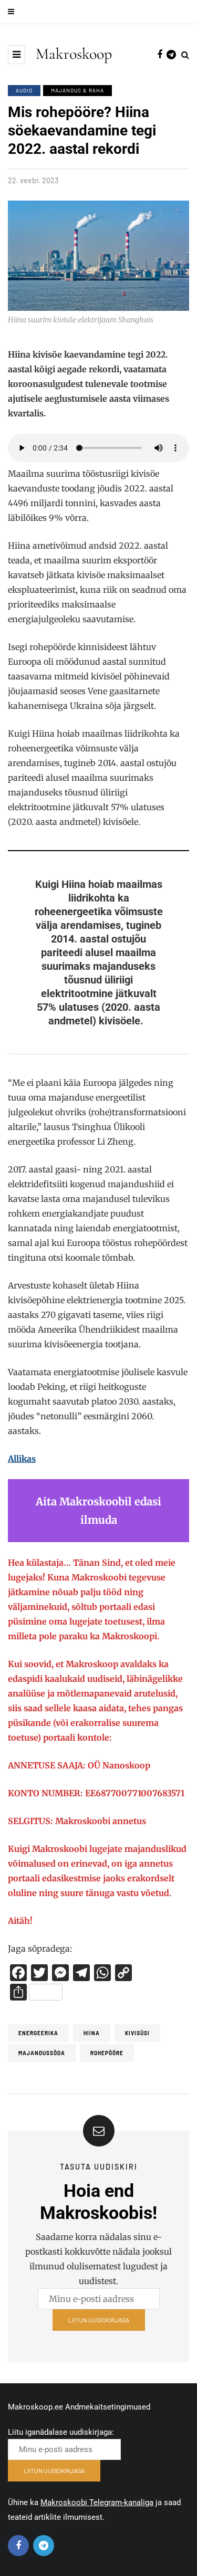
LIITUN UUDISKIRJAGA (99, 2320)
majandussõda (42, 2053)
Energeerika (38, 2033)
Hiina (92, 2033)
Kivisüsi (137, 2033)
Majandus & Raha (77, 90)
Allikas (22, 1459)
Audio (24, 90)
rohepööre (107, 2053)
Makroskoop (74, 54)
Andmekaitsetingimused (108, 2407)
